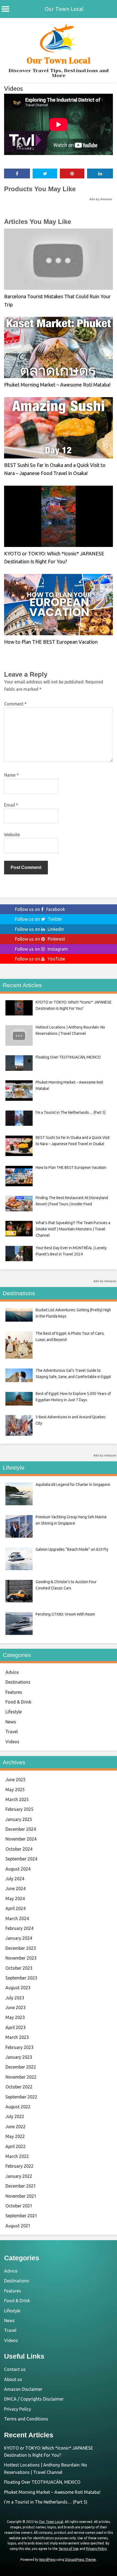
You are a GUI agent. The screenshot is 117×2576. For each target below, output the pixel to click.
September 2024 (21, 1859)
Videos (13, 88)
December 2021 (21, 2186)
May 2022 (15, 2136)
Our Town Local (64, 9)
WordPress (47, 2560)
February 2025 (19, 1809)
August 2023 (18, 1988)
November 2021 (21, 2196)
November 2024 (21, 1839)
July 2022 (15, 2116)
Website (12, 835)
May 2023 (15, 2017)
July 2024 (15, 1879)
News (11, 1722)
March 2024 (17, 1918)
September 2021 (21, 2216)
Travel (12, 1732)
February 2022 (19, 2166)
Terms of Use (69, 2549)
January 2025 (19, 1819)
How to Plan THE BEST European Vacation (51, 642)
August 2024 (18, 1869)
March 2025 (17, 1799)
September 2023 (21, 1978)
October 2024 (19, 1849)
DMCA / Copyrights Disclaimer (34, 2399)
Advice (12, 1672)
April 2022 (16, 2146)
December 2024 (21, 1829)
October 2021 (19, 2206)
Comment (15, 704)
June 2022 (16, 2127)
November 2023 (21, 1958)
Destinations (18, 1682)
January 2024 (19, 1938)
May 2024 (15, 1899)
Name (11, 775)
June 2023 (16, 2008)
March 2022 (17, 2156)
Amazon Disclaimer (23, 2389)
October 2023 (19, 1968)
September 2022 (21, 2097)
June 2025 (16, 1780)
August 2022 (18, 2107)
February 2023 (19, 2047)
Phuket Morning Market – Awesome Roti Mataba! (57, 385)
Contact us (15, 2369)
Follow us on (40, 909)
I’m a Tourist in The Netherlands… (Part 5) (46, 2502)
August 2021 (18, 2226)
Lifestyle (14, 1712)
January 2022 (19, 2176)
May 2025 (15, 1790)
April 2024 (16, 1908)
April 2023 (16, 2027)
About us (13, 2379)
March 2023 (17, 2037)
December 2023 (21, 1948)
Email (11, 805)
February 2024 (19, 1928)
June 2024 (16, 1888)
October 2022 (19, 2087)
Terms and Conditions (26, 2419)
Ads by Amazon (101, 199)
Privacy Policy (18, 2409)
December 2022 (21, 2067)
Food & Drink (18, 1702)
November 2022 (21, 2077)
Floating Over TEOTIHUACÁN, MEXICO (42, 2482)
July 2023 (15, 1998)
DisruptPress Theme (80, 2560)
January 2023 (19, 2057)
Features (14, 1692)
